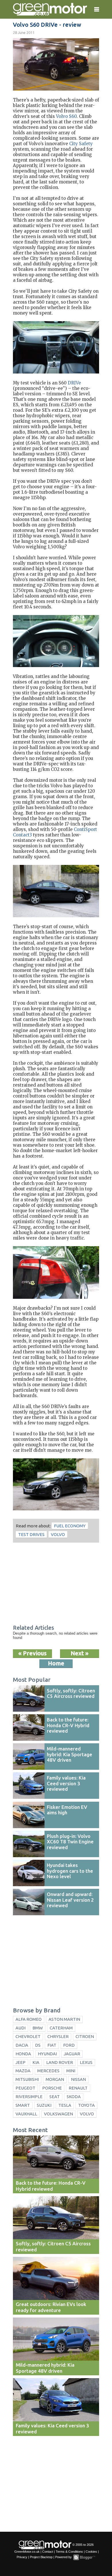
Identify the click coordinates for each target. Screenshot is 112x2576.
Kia (36, 2062)
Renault (78, 2088)
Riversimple (29, 2097)
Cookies (91, 2552)
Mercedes (48, 2071)
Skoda (74, 2097)
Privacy (22, 2557)
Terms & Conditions (69, 2552)
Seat (55, 2097)
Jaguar (72, 2054)
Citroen (85, 2036)
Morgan (55, 2079)
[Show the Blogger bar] (84, 2557)
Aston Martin (64, 2019)
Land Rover (60, 2062)
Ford (69, 2045)
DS (38, 2045)
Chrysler (58, 2036)
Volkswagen (58, 2114)
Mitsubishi (27, 2079)
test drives (31, 1534)
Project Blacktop (41, 2557)
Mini (71, 2071)
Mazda (23, 2071)
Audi (21, 2028)
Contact (48, 2552)
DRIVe (74, 383)
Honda (23, 2054)
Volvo (58, 1534)
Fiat (52, 2045)
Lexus (86, 2062)
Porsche (52, 2088)
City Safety (81, 144)
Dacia (22, 2045)
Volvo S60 (66, 116)
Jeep (21, 2062)
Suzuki (44, 2105)
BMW (38, 2028)
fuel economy (70, 1526)
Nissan (78, 2079)
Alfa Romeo (29, 2019)
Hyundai (47, 2054)
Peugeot (25, 2088)
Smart (23, 2105)
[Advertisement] (56, 1584)
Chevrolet (28, 2036)
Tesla (65, 2105)
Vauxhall (26, 2114)
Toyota (86, 2105)
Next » (80, 1653)
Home (56, 1663)
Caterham (61, 2028)
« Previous (32, 1653)
